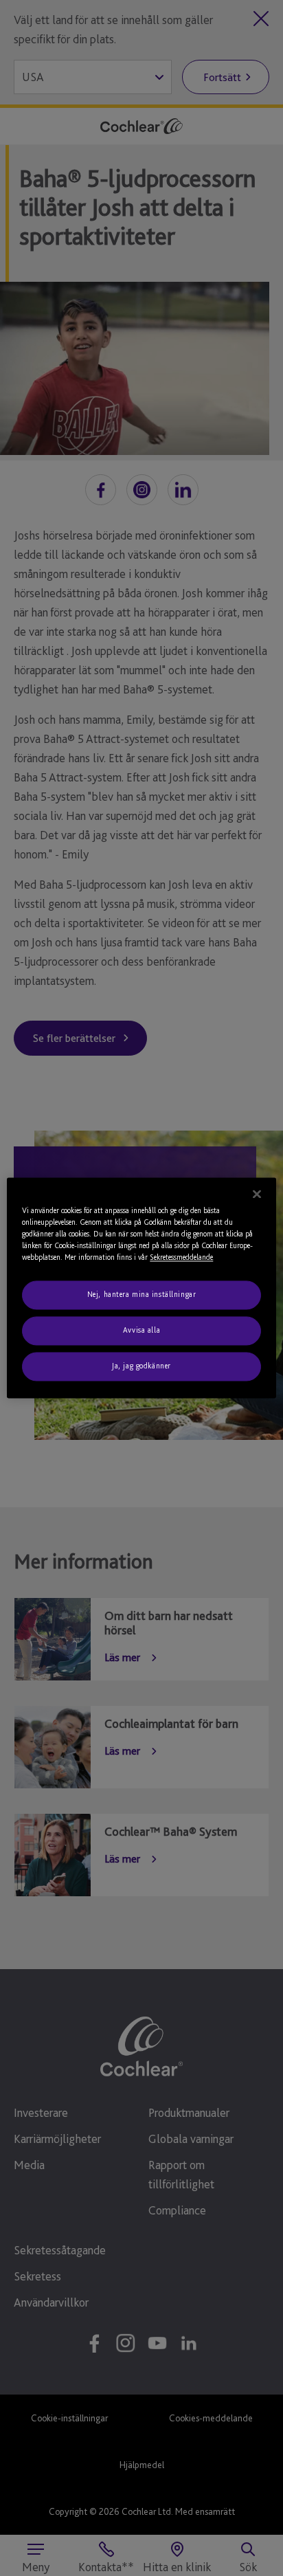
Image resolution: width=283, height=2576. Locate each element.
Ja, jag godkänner (141, 1366)
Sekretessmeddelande (181, 1258)
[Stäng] (257, 1194)
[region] (141, 1288)
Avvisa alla (141, 1331)
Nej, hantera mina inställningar (142, 1295)
